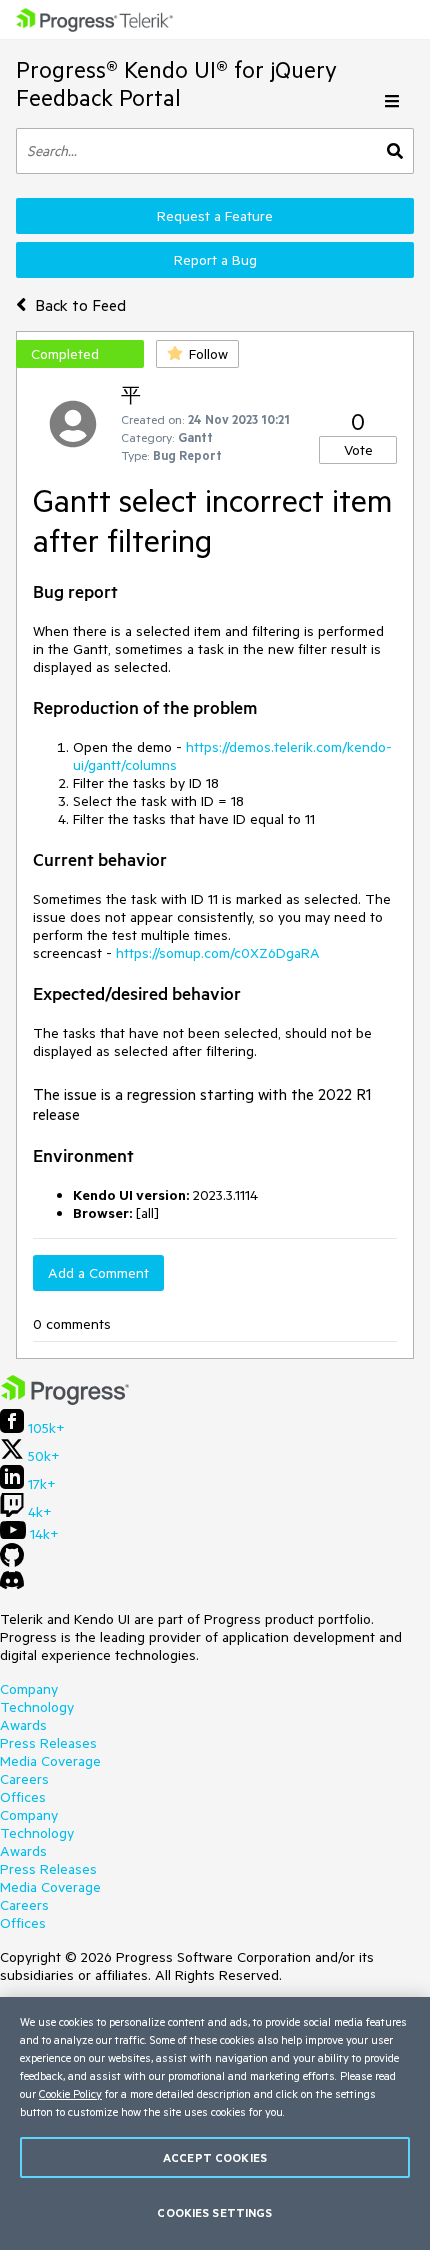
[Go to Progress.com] (65, 1400)
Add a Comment (98, 1273)
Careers (24, 1779)
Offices (23, 1797)
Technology (37, 1707)
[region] (215, 2123)
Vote (358, 450)
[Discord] (12, 1585)
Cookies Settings (214, 2212)
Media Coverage (50, 1761)
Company (29, 1689)
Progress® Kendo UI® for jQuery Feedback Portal (176, 83)
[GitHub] (12, 1562)
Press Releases (48, 1743)
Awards (23, 1725)
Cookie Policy (70, 2093)
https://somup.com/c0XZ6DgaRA (218, 953)
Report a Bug (215, 260)
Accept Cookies (215, 2157)
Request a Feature (215, 216)
